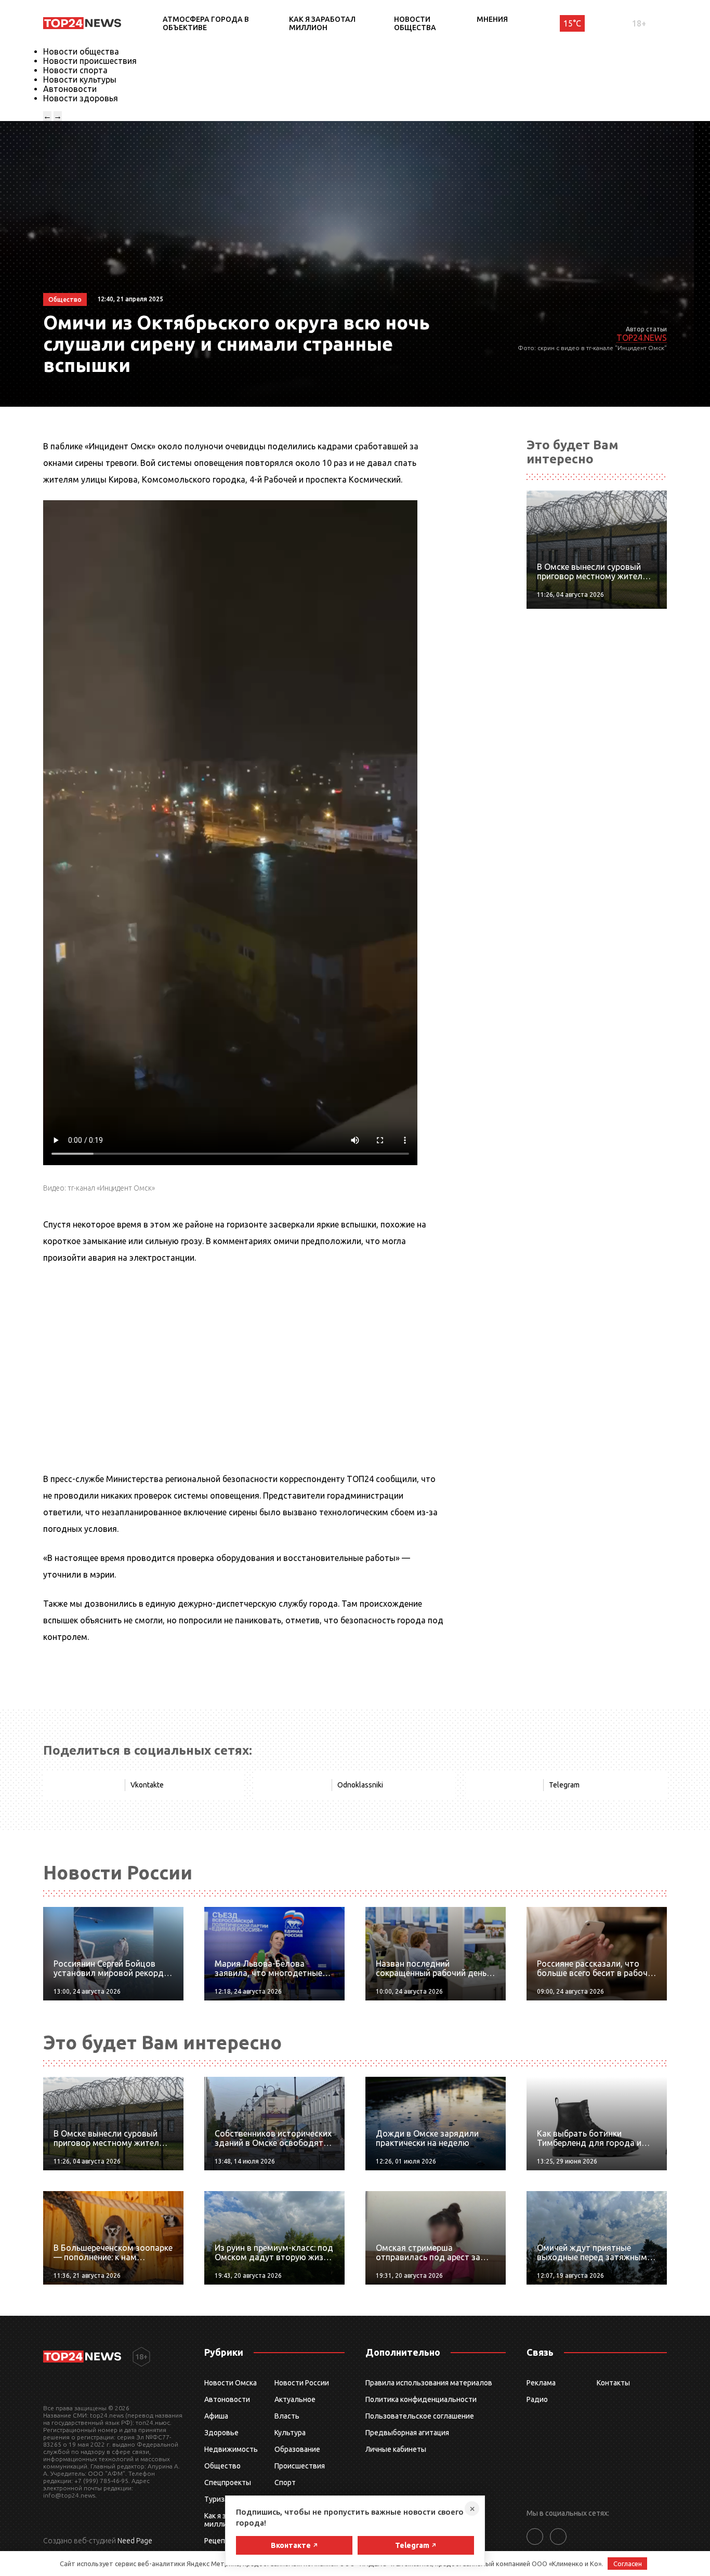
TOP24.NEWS (642, 338)
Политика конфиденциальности (421, 2399)
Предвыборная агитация (407, 2433)
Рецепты (219, 2541)
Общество (222, 2466)
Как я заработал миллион (322, 23)
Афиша (216, 2416)
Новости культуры (80, 79)
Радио (537, 2399)
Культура (290, 2433)
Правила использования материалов (429, 2383)
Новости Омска (231, 2383)
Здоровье (221, 2433)
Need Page (135, 2541)
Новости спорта (75, 70)
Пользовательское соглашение (420, 2416)
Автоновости (70, 89)
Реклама (541, 2383)
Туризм (217, 2499)
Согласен (628, 2564)
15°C (572, 23)
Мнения (492, 19)
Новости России (302, 2383)
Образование (297, 2449)
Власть (287, 2416)
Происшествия (300, 2466)
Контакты (613, 2383)
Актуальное (295, 2399)
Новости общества (415, 23)
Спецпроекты (228, 2482)
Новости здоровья (81, 98)
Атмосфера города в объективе (206, 23)
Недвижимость (231, 2449)
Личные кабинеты (396, 2449)
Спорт (285, 2482)
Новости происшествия (90, 61)
